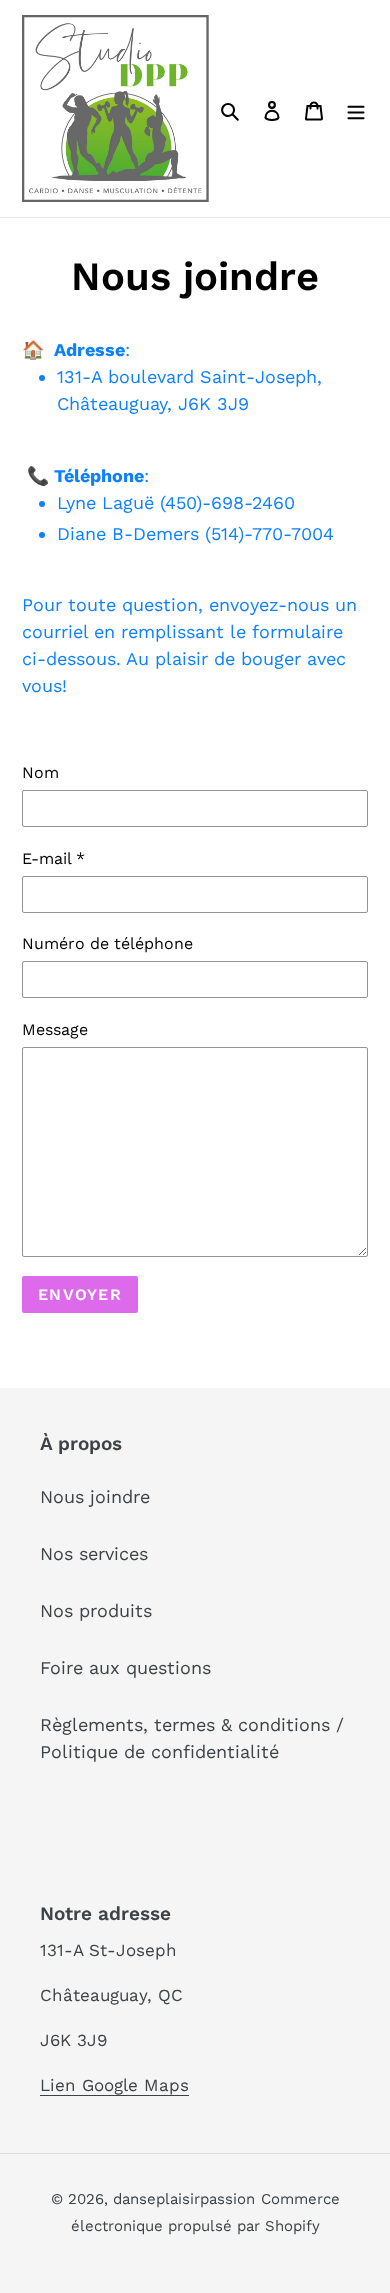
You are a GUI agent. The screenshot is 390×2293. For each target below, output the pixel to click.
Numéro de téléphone (107, 943)
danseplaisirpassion (184, 2199)
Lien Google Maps (114, 2085)
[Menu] (356, 108)
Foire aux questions (125, 1667)
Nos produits (96, 1610)
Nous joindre (95, 1496)
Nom (40, 772)
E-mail (53, 858)
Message (55, 1029)
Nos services (94, 1553)
